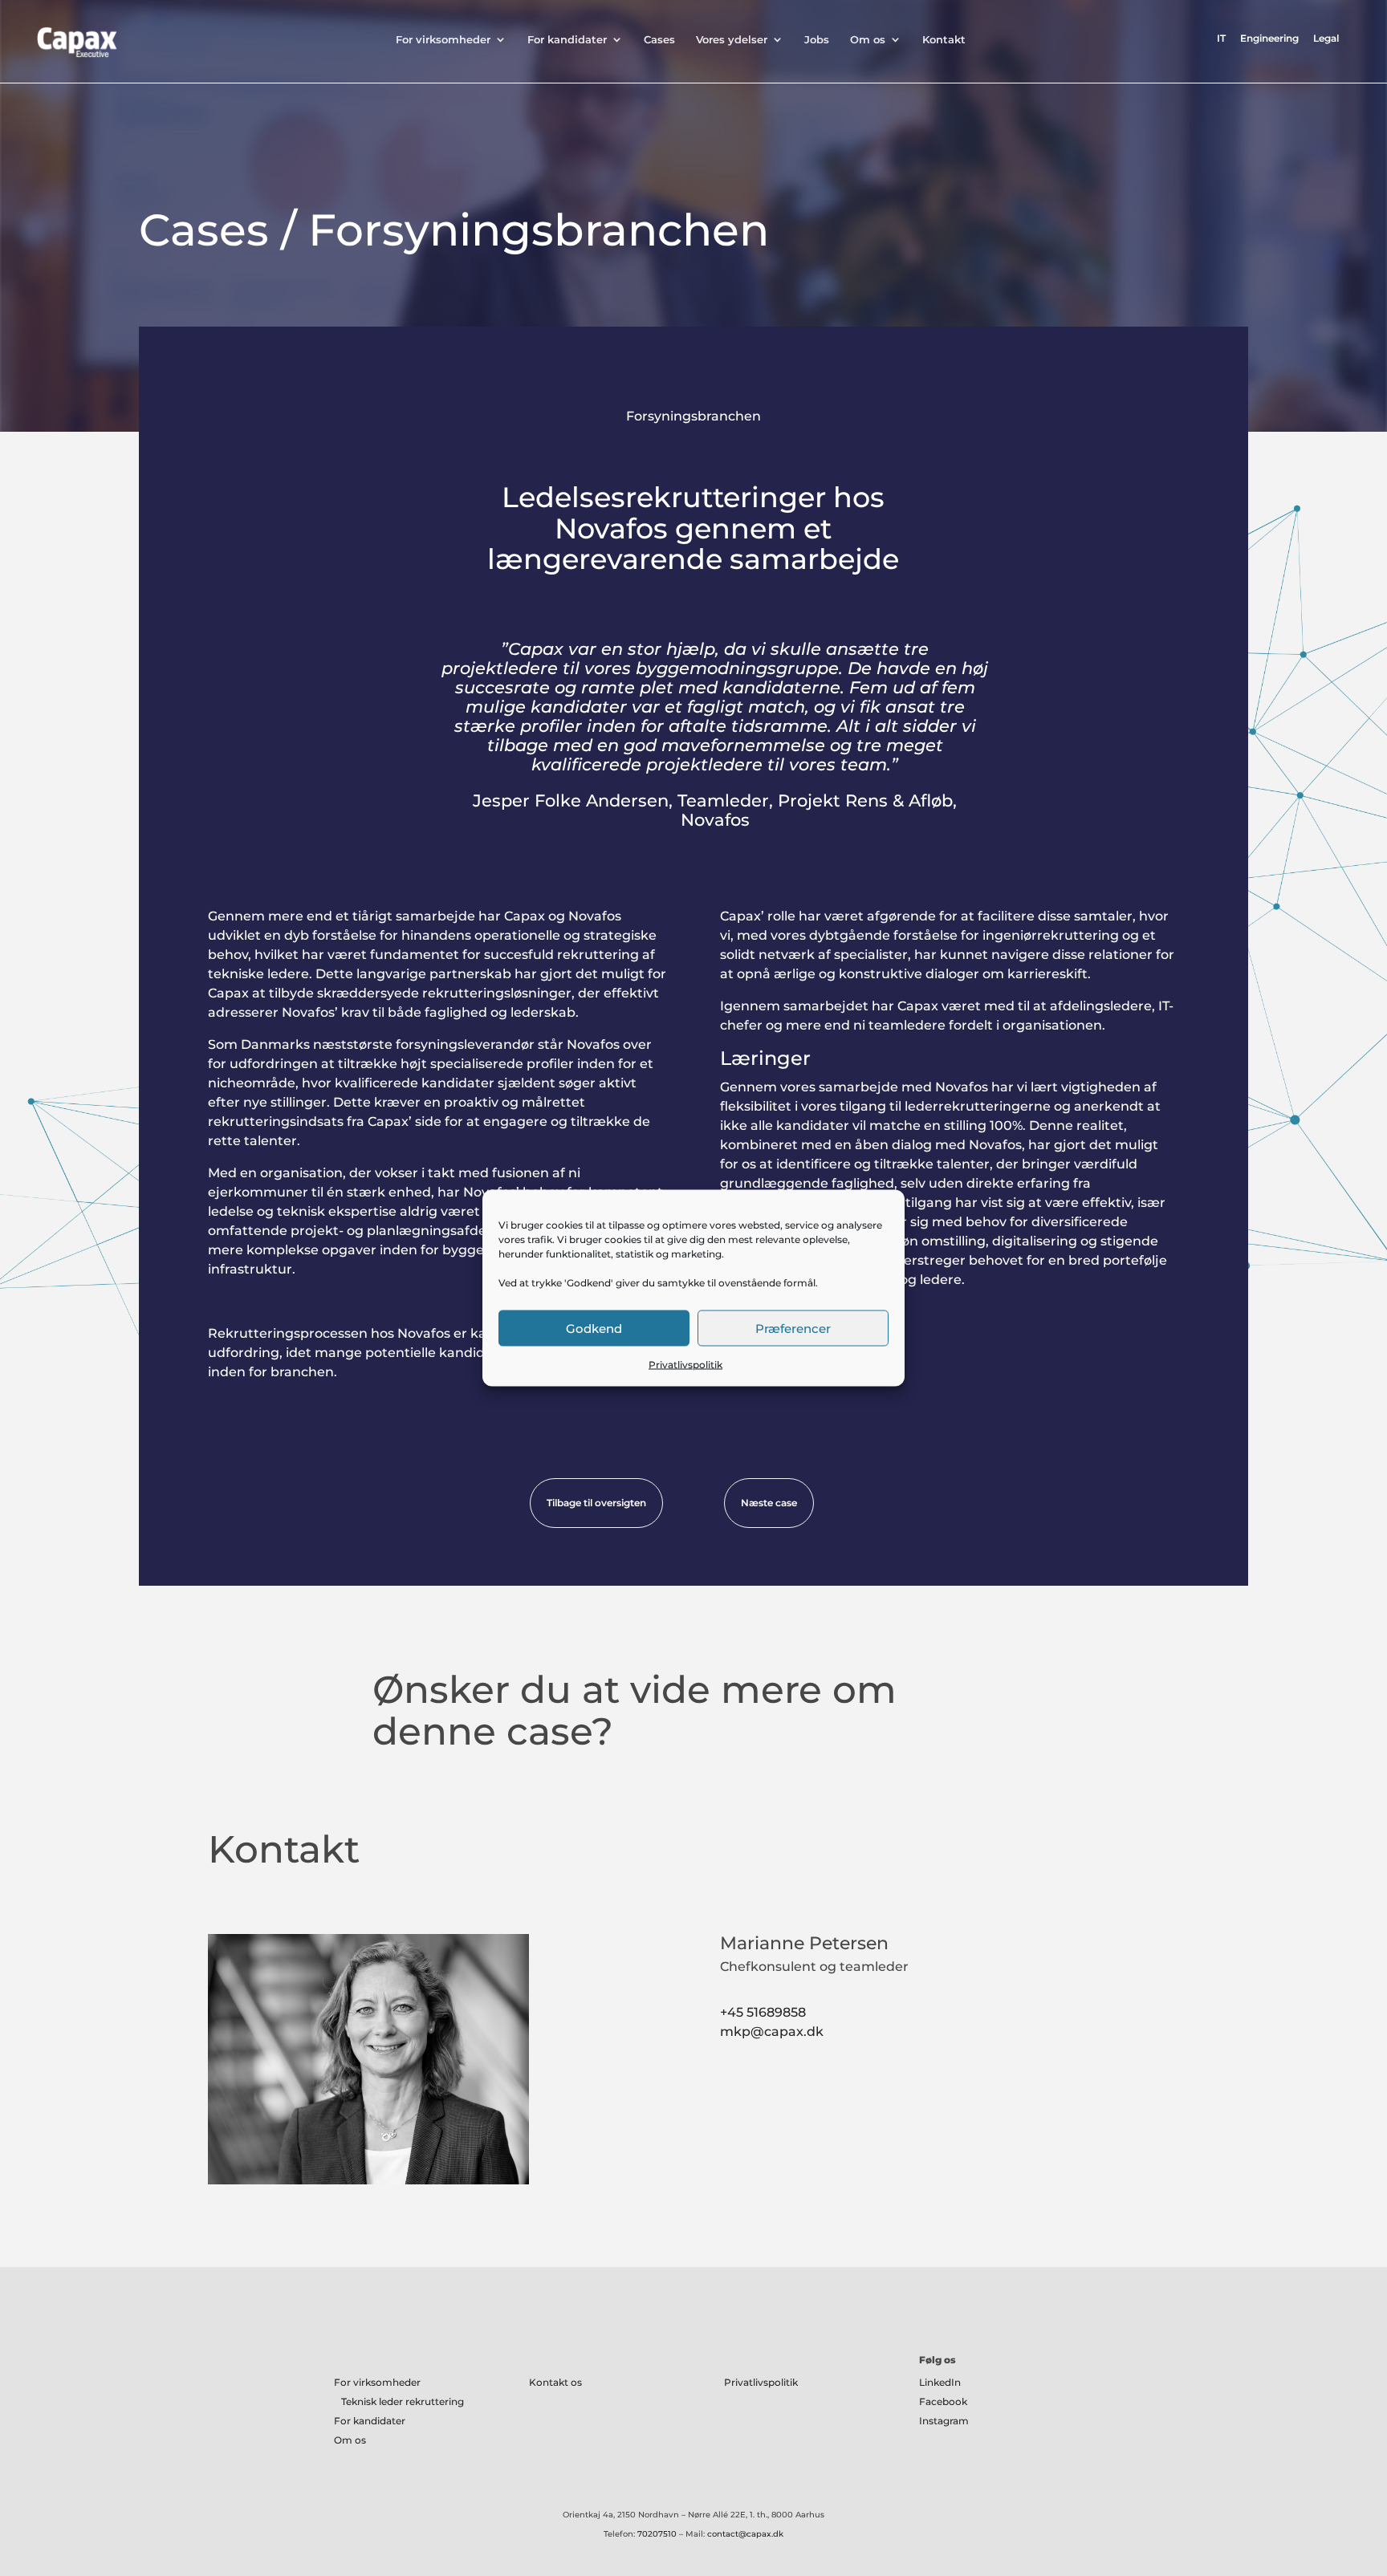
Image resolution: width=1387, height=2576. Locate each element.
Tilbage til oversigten (596, 1503)
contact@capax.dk (745, 2534)
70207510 (657, 2534)
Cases (659, 40)
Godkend (594, 1328)
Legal (1326, 39)
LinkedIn (940, 2382)
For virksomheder (443, 40)
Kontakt (944, 40)
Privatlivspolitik (685, 1365)
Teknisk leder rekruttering (403, 2401)
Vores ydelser (732, 40)
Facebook (943, 2401)
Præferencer (793, 1328)
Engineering (1269, 39)
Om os (868, 40)
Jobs (817, 40)
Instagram (944, 2421)
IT (1221, 39)
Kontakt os (555, 2382)
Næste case (769, 1503)
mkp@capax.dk (772, 2032)
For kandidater (567, 40)
